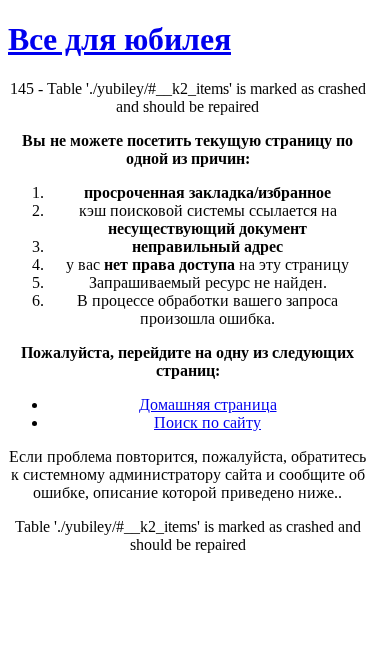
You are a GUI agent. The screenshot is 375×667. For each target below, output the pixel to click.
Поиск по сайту (207, 422)
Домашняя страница (208, 404)
